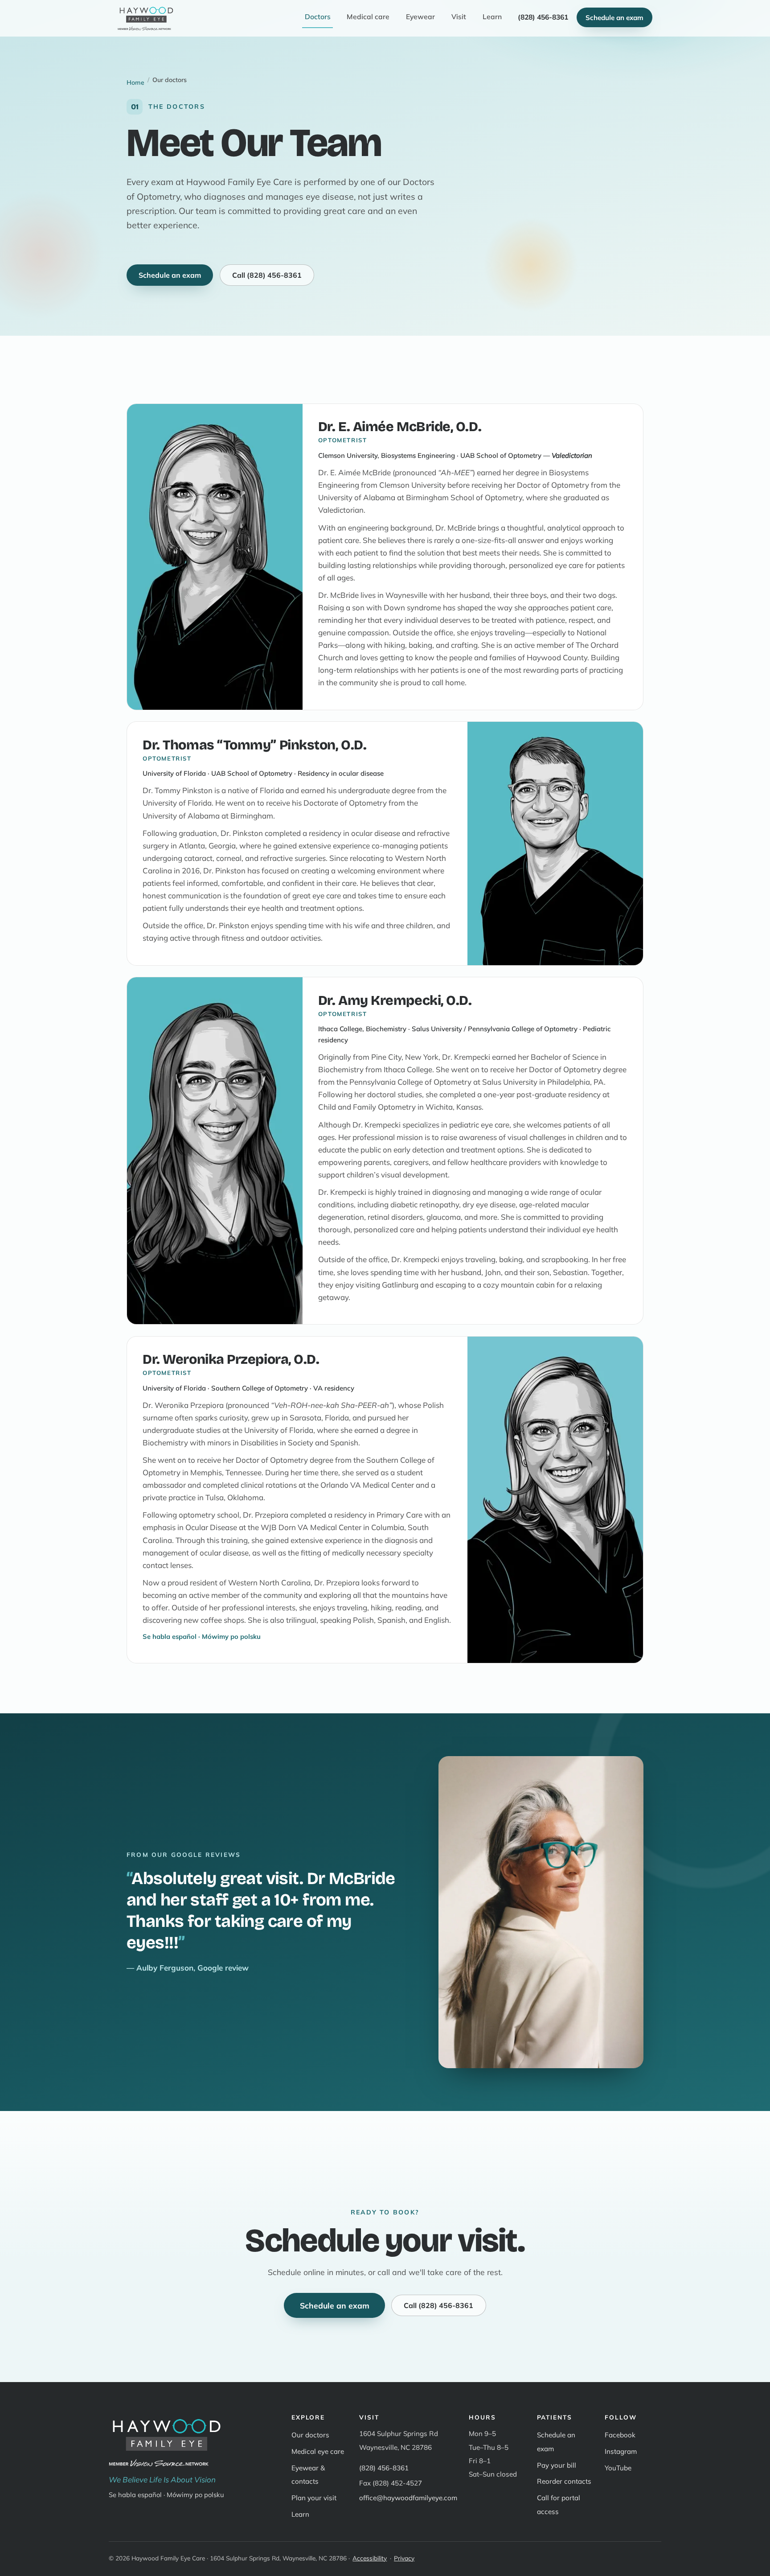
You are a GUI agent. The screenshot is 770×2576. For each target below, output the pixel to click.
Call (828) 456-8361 (267, 275)
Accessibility (370, 2558)
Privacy (404, 2558)
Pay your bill (557, 2465)
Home (135, 82)
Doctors (318, 16)
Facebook (620, 2435)
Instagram (621, 2451)
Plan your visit (314, 2498)
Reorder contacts (564, 2481)
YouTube (618, 2468)
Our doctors (310, 2435)
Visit (459, 16)
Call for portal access (559, 2504)
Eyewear (420, 16)
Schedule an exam (614, 18)
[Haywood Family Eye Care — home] (146, 17)
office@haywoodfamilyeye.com (408, 2498)
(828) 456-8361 (384, 2468)
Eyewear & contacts (308, 2475)
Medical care (368, 16)
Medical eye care (318, 2451)
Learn (492, 16)
